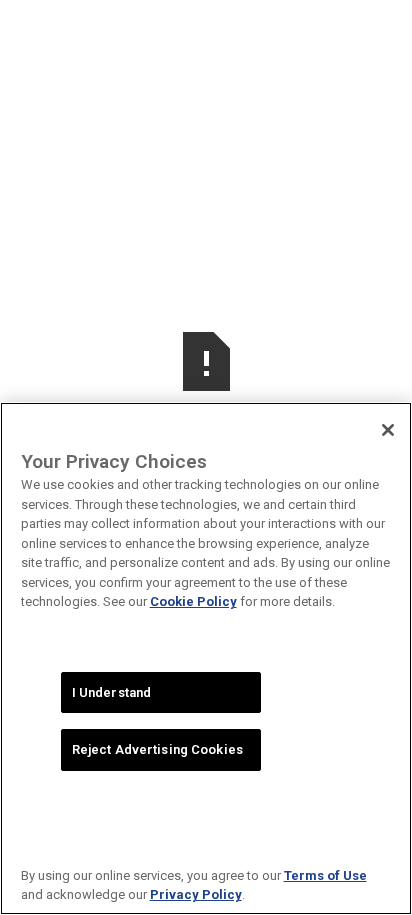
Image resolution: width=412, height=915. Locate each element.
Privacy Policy (196, 894)
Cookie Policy (193, 601)
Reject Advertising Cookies (157, 749)
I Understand (112, 692)
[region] (206, 658)
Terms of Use (325, 875)
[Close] (388, 430)
